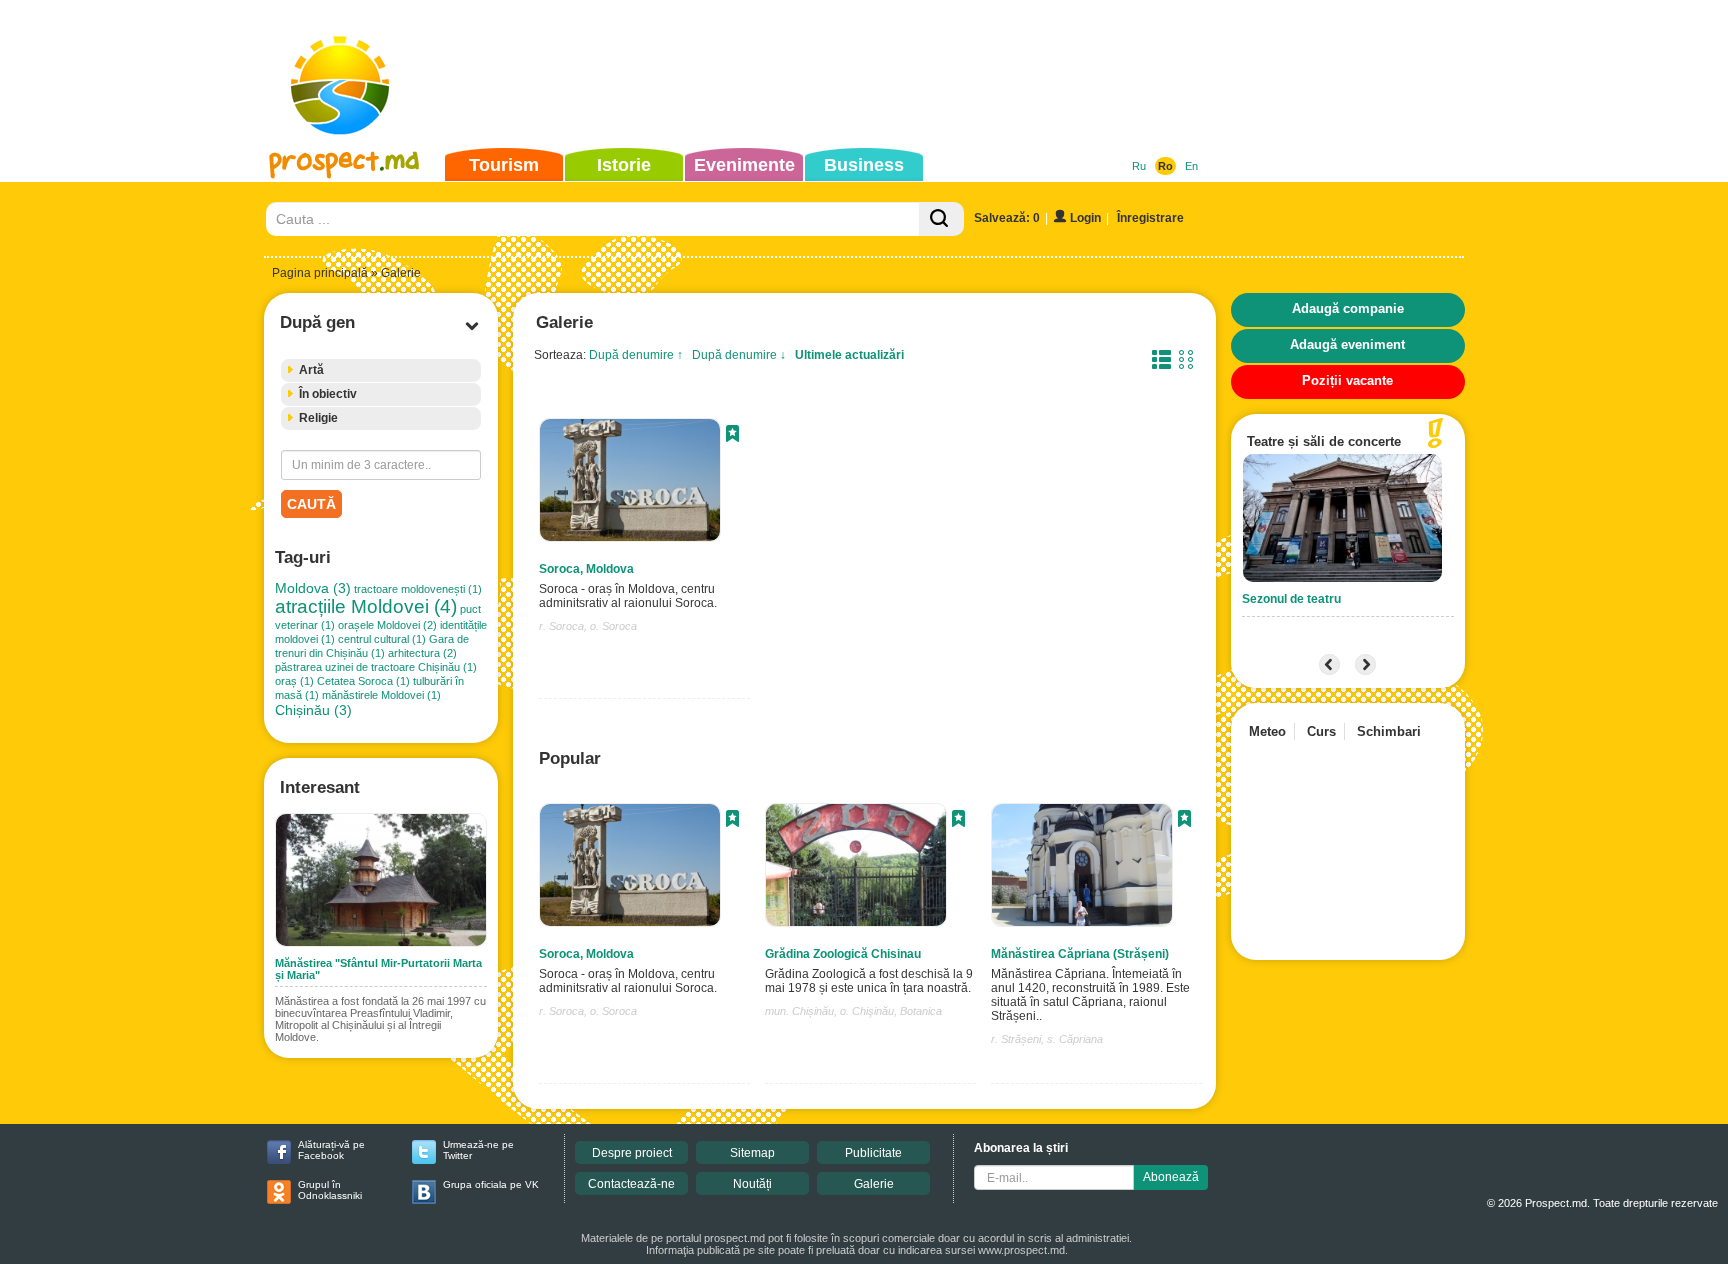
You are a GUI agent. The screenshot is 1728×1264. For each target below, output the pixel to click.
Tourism (504, 165)
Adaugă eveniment (1347, 344)
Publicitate (873, 1153)
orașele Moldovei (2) (387, 625)
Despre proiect (632, 1153)
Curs (1321, 731)
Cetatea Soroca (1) (363, 681)
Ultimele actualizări (849, 355)
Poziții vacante (1347, 380)
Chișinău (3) (313, 710)
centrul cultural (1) (382, 639)
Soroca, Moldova (586, 569)
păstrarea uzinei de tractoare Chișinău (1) (376, 667)
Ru (1139, 166)
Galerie (874, 1184)
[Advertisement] (833, 74)
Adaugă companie (1348, 308)
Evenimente (744, 165)
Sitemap (752, 1153)
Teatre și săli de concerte (1324, 441)
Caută (311, 504)
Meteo (1267, 731)
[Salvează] (732, 436)
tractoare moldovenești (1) (418, 589)
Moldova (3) (313, 588)
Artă (311, 370)
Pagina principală (320, 273)
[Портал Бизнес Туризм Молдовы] (343, 106)
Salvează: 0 (1007, 218)
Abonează (1171, 1177)
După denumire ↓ (739, 355)
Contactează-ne (631, 1184)
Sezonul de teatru (1291, 599)
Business (864, 165)
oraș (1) (294, 681)
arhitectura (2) (422, 653)
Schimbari (1389, 731)
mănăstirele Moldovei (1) (381, 695)
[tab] (381, 370)
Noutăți (752, 1184)
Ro (1165, 166)
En (1191, 166)
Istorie (624, 165)
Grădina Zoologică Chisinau (843, 954)
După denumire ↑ (636, 355)
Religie (318, 418)
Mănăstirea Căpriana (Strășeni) (1080, 954)
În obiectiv (328, 394)
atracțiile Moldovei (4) (366, 606)
